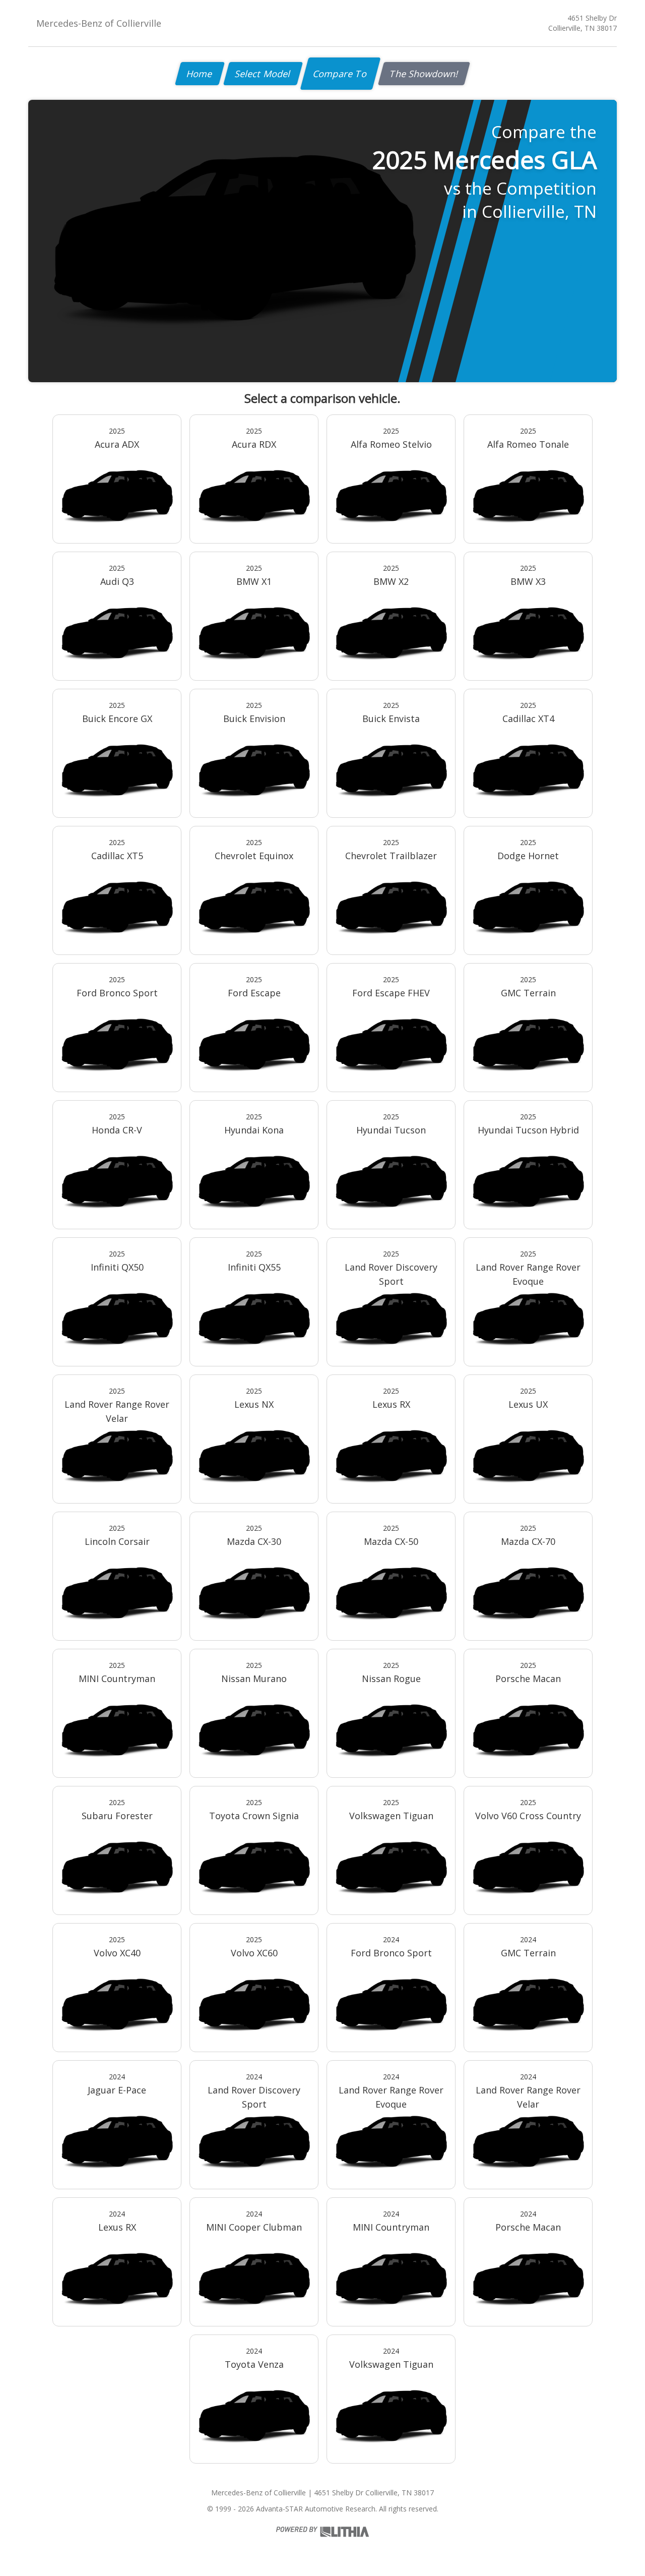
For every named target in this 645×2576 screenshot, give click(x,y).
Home (200, 74)
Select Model (263, 74)
